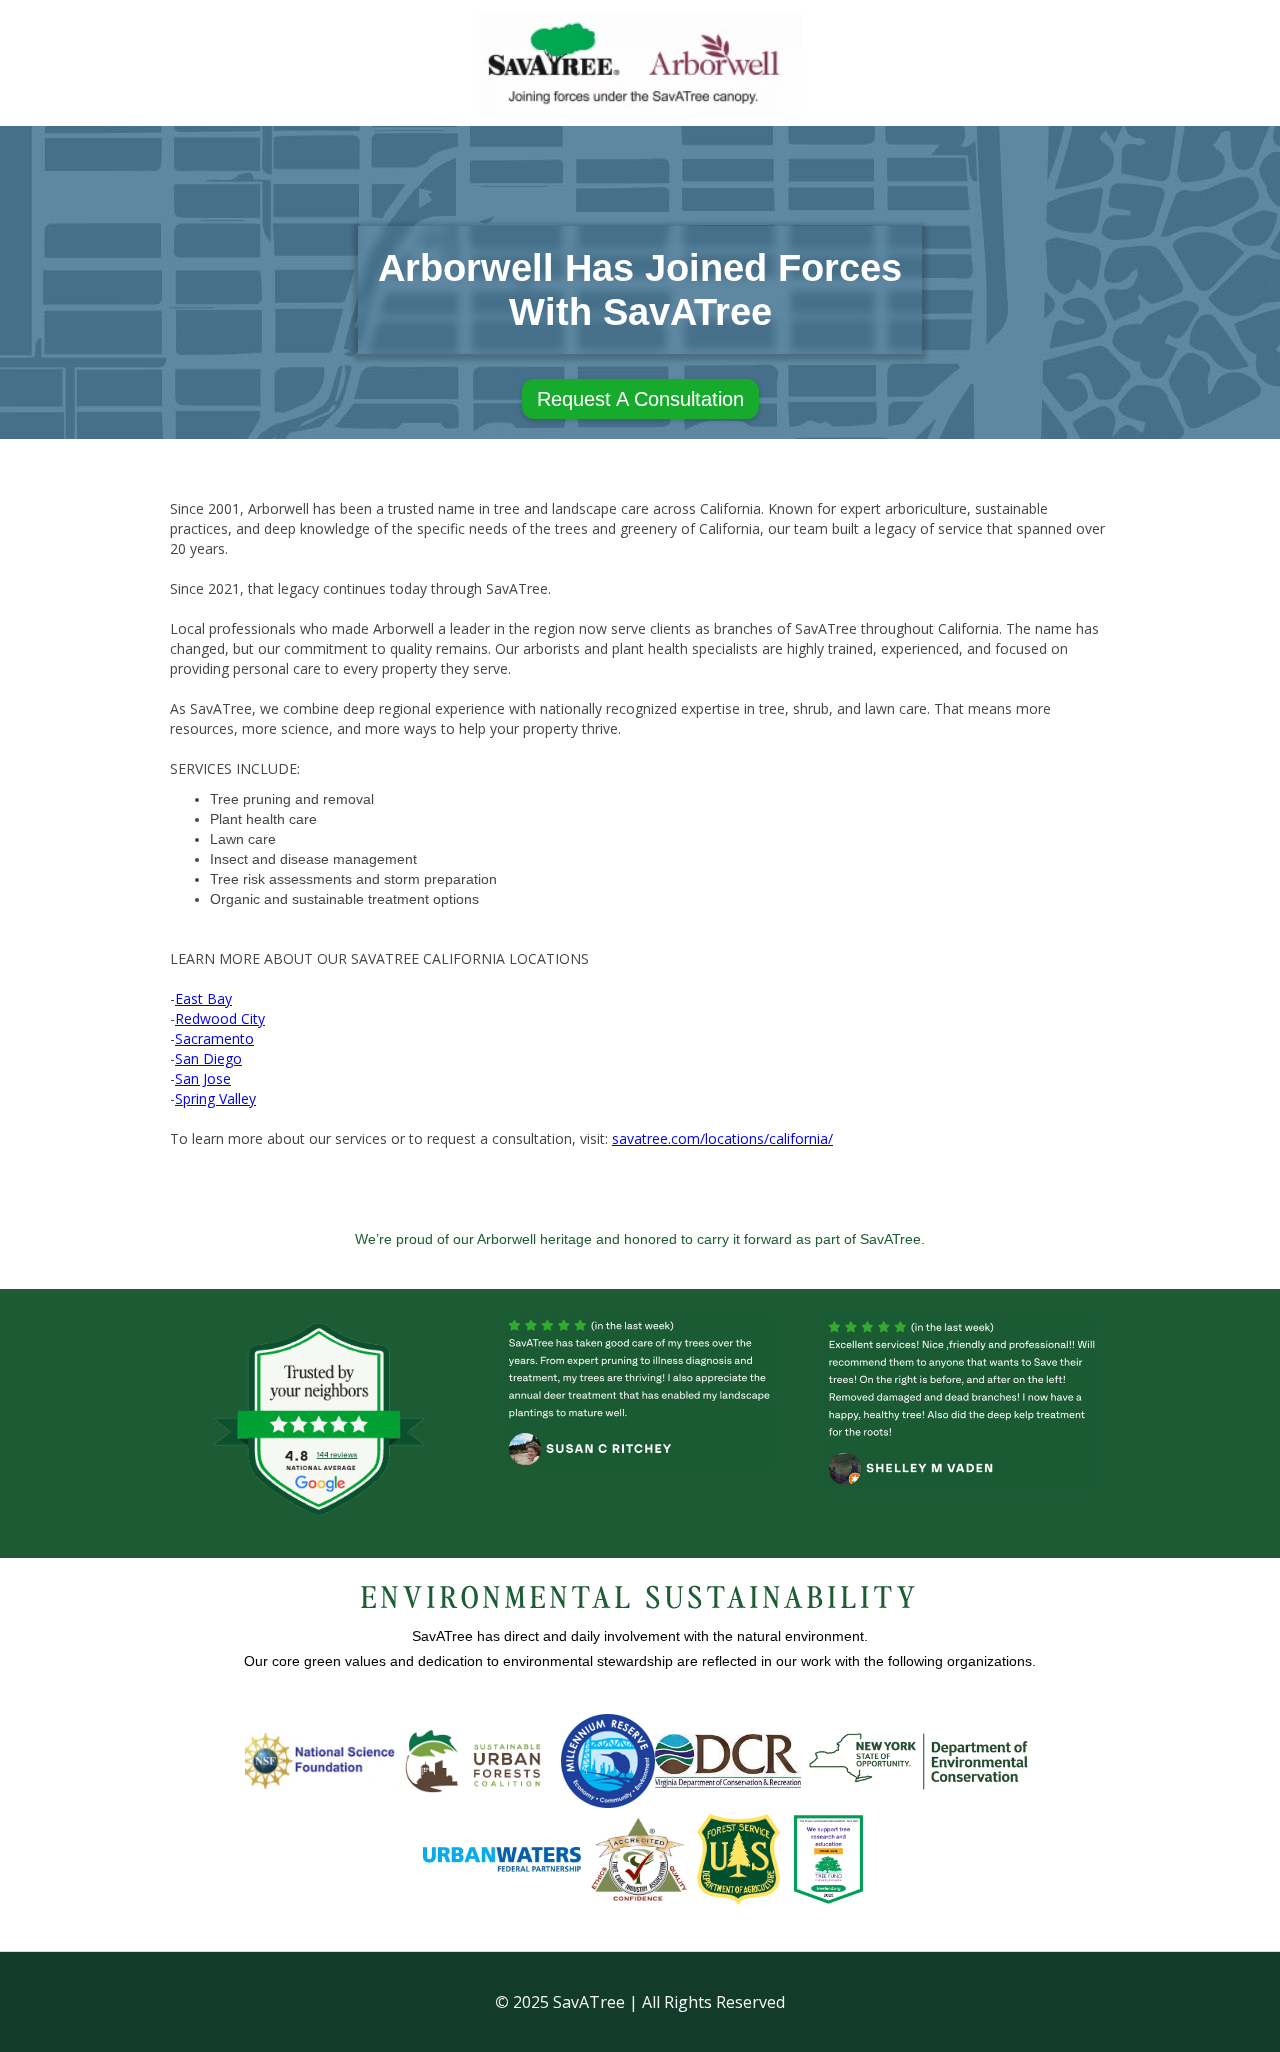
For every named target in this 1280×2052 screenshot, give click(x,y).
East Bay (203, 998)
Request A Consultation (640, 399)
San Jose (203, 1078)
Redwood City (220, 1018)
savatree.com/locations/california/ (722, 1138)
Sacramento (214, 1038)
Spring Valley (215, 1098)
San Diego (208, 1058)
